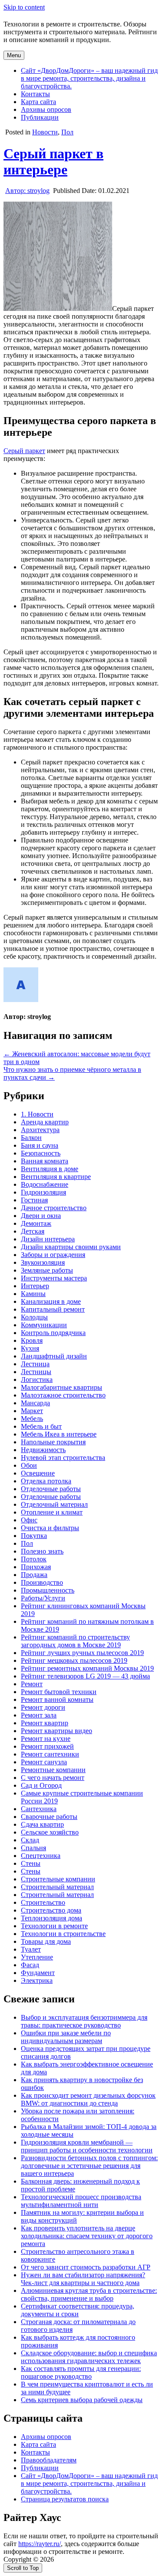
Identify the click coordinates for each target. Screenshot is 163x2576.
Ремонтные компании (53, 1770)
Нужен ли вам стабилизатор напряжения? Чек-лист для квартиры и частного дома (83, 2279)
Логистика (37, 1379)
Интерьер (35, 1286)
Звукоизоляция (43, 1262)
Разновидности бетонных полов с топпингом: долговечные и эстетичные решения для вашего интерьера (89, 2166)
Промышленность (48, 1590)
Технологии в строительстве (63, 1934)
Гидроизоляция (43, 1192)
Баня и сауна (40, 1145)
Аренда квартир (45, 1122)
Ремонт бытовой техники (59, 1692)
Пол (67, 132)
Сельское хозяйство (50, 1832)
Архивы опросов (46, 109)
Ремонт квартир (45, 1723)
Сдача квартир (42, 1824)
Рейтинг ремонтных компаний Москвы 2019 (87, 1668)
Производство (42, 1582)
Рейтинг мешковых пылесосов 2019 (74, 1660)
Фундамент (38, 1973)
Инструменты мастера (54, 1278)
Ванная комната (45, 1161)
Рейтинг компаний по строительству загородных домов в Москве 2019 (75, 1641)
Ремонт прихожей (47, 1746)
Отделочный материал (54, 1504)
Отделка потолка (46, 1481)
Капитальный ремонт (53, 1309)
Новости (45, 132)
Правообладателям (49, 2460)
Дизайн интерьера (48, 1239)
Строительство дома (51, 1910)
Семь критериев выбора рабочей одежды (82, 2400)
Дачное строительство (54, 1208)
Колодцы (34, 1317)
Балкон (31, 1138)
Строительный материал (57, 1887)
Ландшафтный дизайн (54, 1356)
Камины (33, 1294)
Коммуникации (44, 1325)
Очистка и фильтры (50, 1528)
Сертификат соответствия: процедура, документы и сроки (78, 2310)
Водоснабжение (45, 1184)
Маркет (32, 1411)
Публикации (40, 117)
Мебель (32, 1419)
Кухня (30, 1348)
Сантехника (39, 1809)
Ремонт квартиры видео (57, 1731)
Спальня (33, 1848)
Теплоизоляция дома (52, 1918)
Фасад (30, 1965)
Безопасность (41, 1153)
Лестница (35, 1364)
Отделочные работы (51, 1489)
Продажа (34, 1575)
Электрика (37, 1980)
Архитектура (40, 1130)
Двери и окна (41, 1216)
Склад (30, 1840)
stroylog (27, 191)
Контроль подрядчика (53, 1333)
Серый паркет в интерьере (53, 162)
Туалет (31, 1949)
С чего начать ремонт (53, 1778)
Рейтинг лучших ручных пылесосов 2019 (82, 1653)
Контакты (35, 94)
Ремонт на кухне (46, 1739)
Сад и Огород (41, 1785)
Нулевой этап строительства (63, 1458)
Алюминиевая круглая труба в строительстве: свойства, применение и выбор (89, 2294)
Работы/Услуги (43, 1598)
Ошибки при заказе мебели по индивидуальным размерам (66, 2037)
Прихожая (36, 1567)
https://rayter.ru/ (40, 2544)
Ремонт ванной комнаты (57, 1699)
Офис (29, 1520)
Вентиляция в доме (50, 1169)
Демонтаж (36, 1223)
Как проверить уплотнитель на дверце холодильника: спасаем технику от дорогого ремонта (87, 2236)
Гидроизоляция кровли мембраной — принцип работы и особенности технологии (87, 2146)
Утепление (37, 1957)
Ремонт (32, 1684)
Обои (29, 1465)
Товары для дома (46, 1941)
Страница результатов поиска (65, 2499)
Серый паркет (24, 451)
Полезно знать (42, 1551)
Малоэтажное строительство (63, 1395)
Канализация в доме (51, 1301)
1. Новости (37, 1114)
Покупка (34, 1536)
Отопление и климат (52, 1512)
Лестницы (36, 1372)
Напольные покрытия (53, 1442)
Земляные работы (47, 1270)
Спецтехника (41, 1856)
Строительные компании (58, 1879)
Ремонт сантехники (50, 1754)
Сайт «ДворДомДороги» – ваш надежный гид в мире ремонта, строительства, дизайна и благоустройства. (89, 78)
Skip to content (24, 7)
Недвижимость (43, 1450)
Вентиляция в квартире (56, 1177)
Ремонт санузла (44, 1762)
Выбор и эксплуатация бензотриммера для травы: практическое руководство (84, 2021)
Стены (31, 1863)
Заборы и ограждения (53, 1255)
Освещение (38, 1473)
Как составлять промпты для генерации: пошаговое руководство (81, 2372)
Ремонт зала (39, 1715)
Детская (33, 1231)
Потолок (34, 1559)
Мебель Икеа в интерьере (59, 1434)
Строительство (43, 1902)
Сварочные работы (49, 1817)
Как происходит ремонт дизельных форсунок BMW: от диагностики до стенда (88, 2099)
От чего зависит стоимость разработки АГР (86, 2267)
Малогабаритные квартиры (62, 1387)
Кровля (32, 1340)
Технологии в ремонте (54, 1926)
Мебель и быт (41, 1426)
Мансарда (35, 1403)
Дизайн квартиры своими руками (71, 1247)
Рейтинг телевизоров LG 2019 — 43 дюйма (85, 1676)
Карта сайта (38, 102)
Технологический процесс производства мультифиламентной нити (81, 2201)
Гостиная (34, 1200)
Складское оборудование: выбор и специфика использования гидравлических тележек (89, 2357)
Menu (14, 55)
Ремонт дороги (43, 1707)
